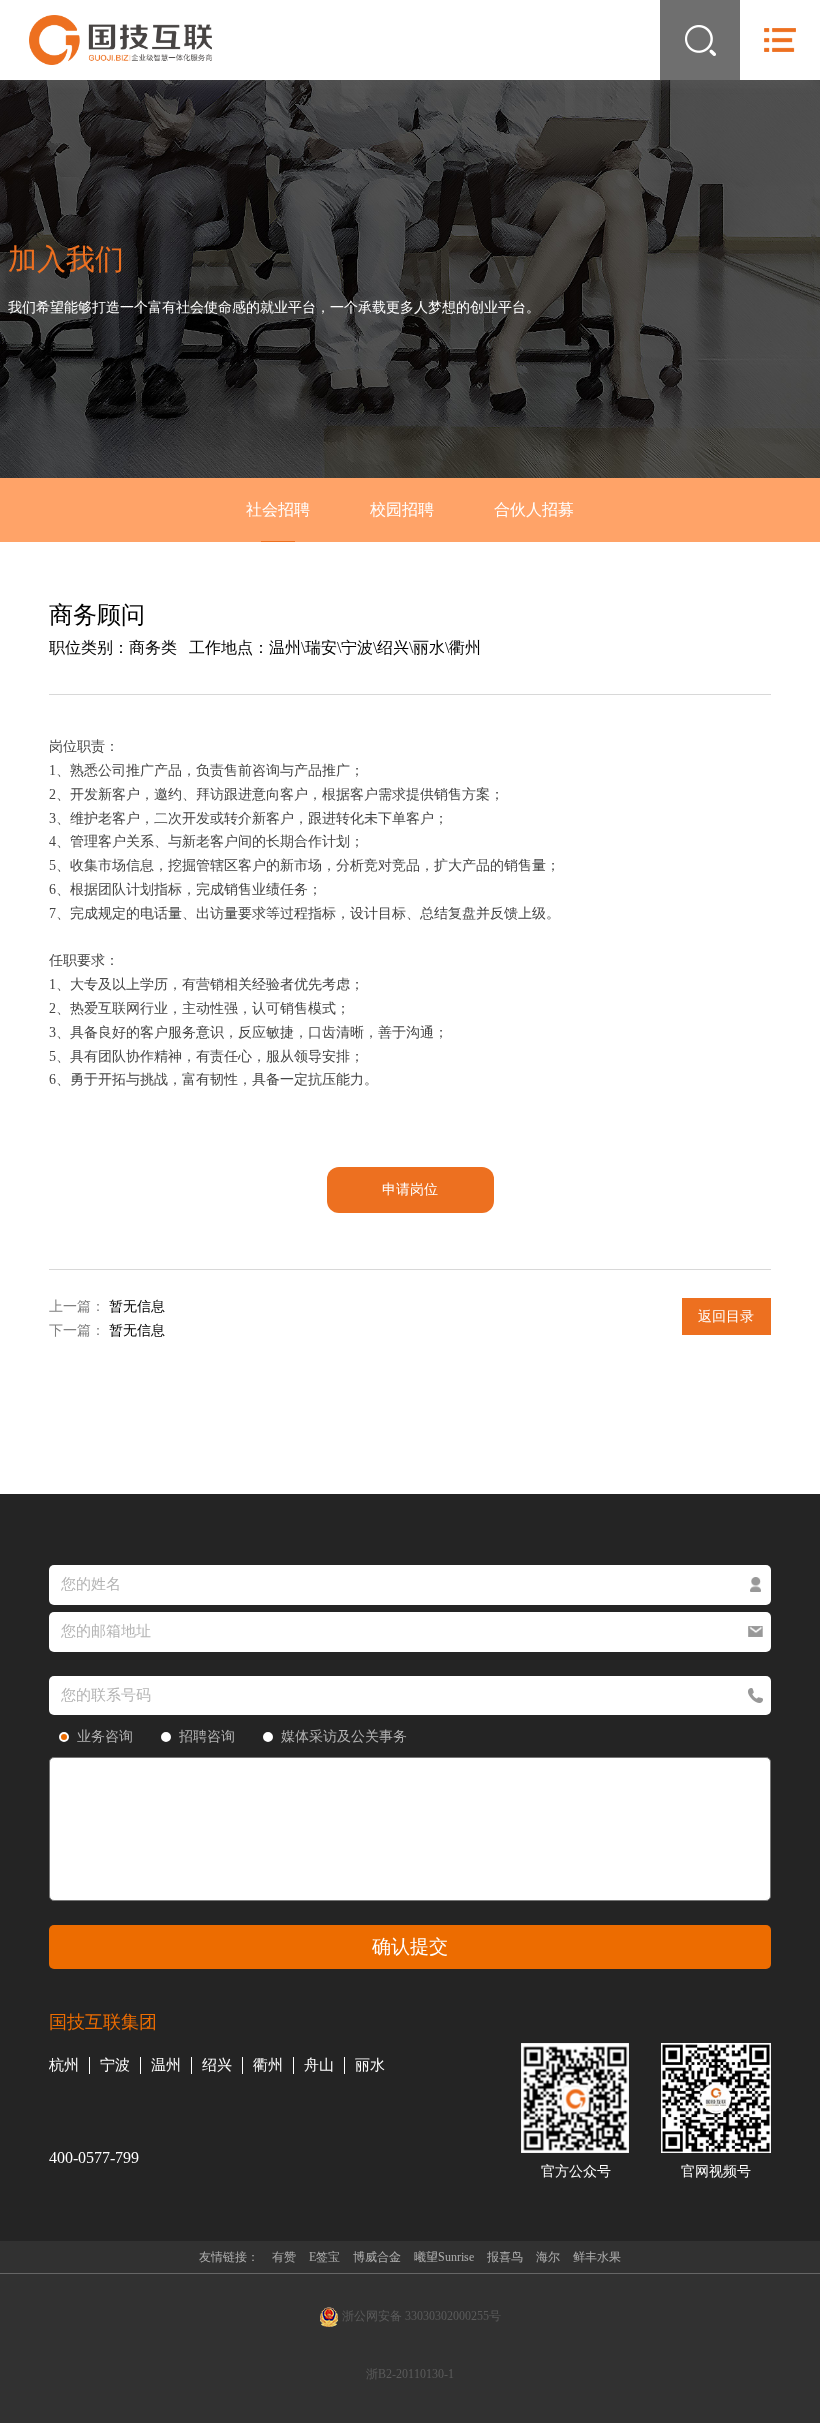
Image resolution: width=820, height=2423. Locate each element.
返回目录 (726, 1316)
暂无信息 (137, 1306)
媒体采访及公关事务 (344, 1736)
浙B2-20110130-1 (410, 2374)
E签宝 (324, 2257)
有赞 (284, 2257)
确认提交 (410, 1946)
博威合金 (377, 2257)
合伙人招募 (534, 509)
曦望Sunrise (444, 2257)
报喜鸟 (505, 2257)
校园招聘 (402, 509)
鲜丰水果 (597, 2257)
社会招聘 (278, 509)
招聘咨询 (207, 1736)
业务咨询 (105, 1736)
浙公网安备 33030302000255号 (420, 2316)
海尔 (548, 2257)
